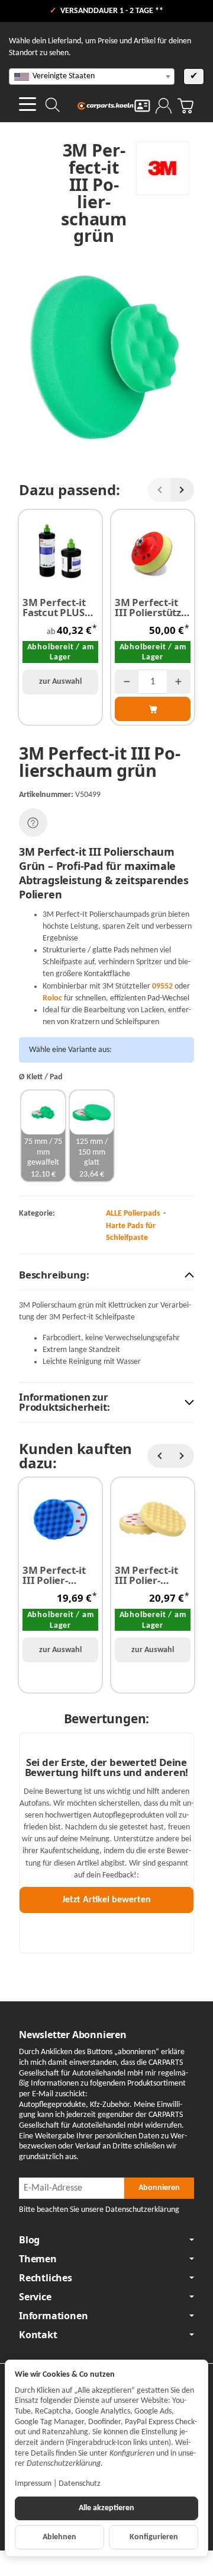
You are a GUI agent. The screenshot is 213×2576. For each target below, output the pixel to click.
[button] (106, 1276)
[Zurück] (159, 490)
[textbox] (92, 76)
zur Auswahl (60, 682)
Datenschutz (80, 2484)
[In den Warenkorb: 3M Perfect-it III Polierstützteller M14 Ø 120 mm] (153, 709)
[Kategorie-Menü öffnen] (28, 104)
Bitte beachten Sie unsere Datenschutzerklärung (99, 2210)
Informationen (53, 2316)
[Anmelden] (164, 106)
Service (35, 2297)
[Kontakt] (142, 106)
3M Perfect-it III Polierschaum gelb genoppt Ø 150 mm (150, 1576)
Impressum (33, 2484)
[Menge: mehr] (179, 682)
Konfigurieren (154, 2537)
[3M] (163, 168)
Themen (38, 2259)
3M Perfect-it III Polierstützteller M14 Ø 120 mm (149, 608)
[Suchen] (53, 105)
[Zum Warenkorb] (185, 106)
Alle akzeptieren (106, 2508)
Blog (29, 2240)
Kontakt (38, 2335)
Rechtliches (46, 2278)
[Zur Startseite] (107, 106)
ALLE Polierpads (133, 1214)
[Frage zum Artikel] (33, 822)
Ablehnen (59, 2537)
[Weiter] (182, 490)
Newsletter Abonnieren (73, 2035)
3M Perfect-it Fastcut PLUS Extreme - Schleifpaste (54, 608)
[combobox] (92, 76)
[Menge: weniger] (127, 682)
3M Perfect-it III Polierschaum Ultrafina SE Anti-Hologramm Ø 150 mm (59, 1576)
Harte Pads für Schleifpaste (131, 1232)
